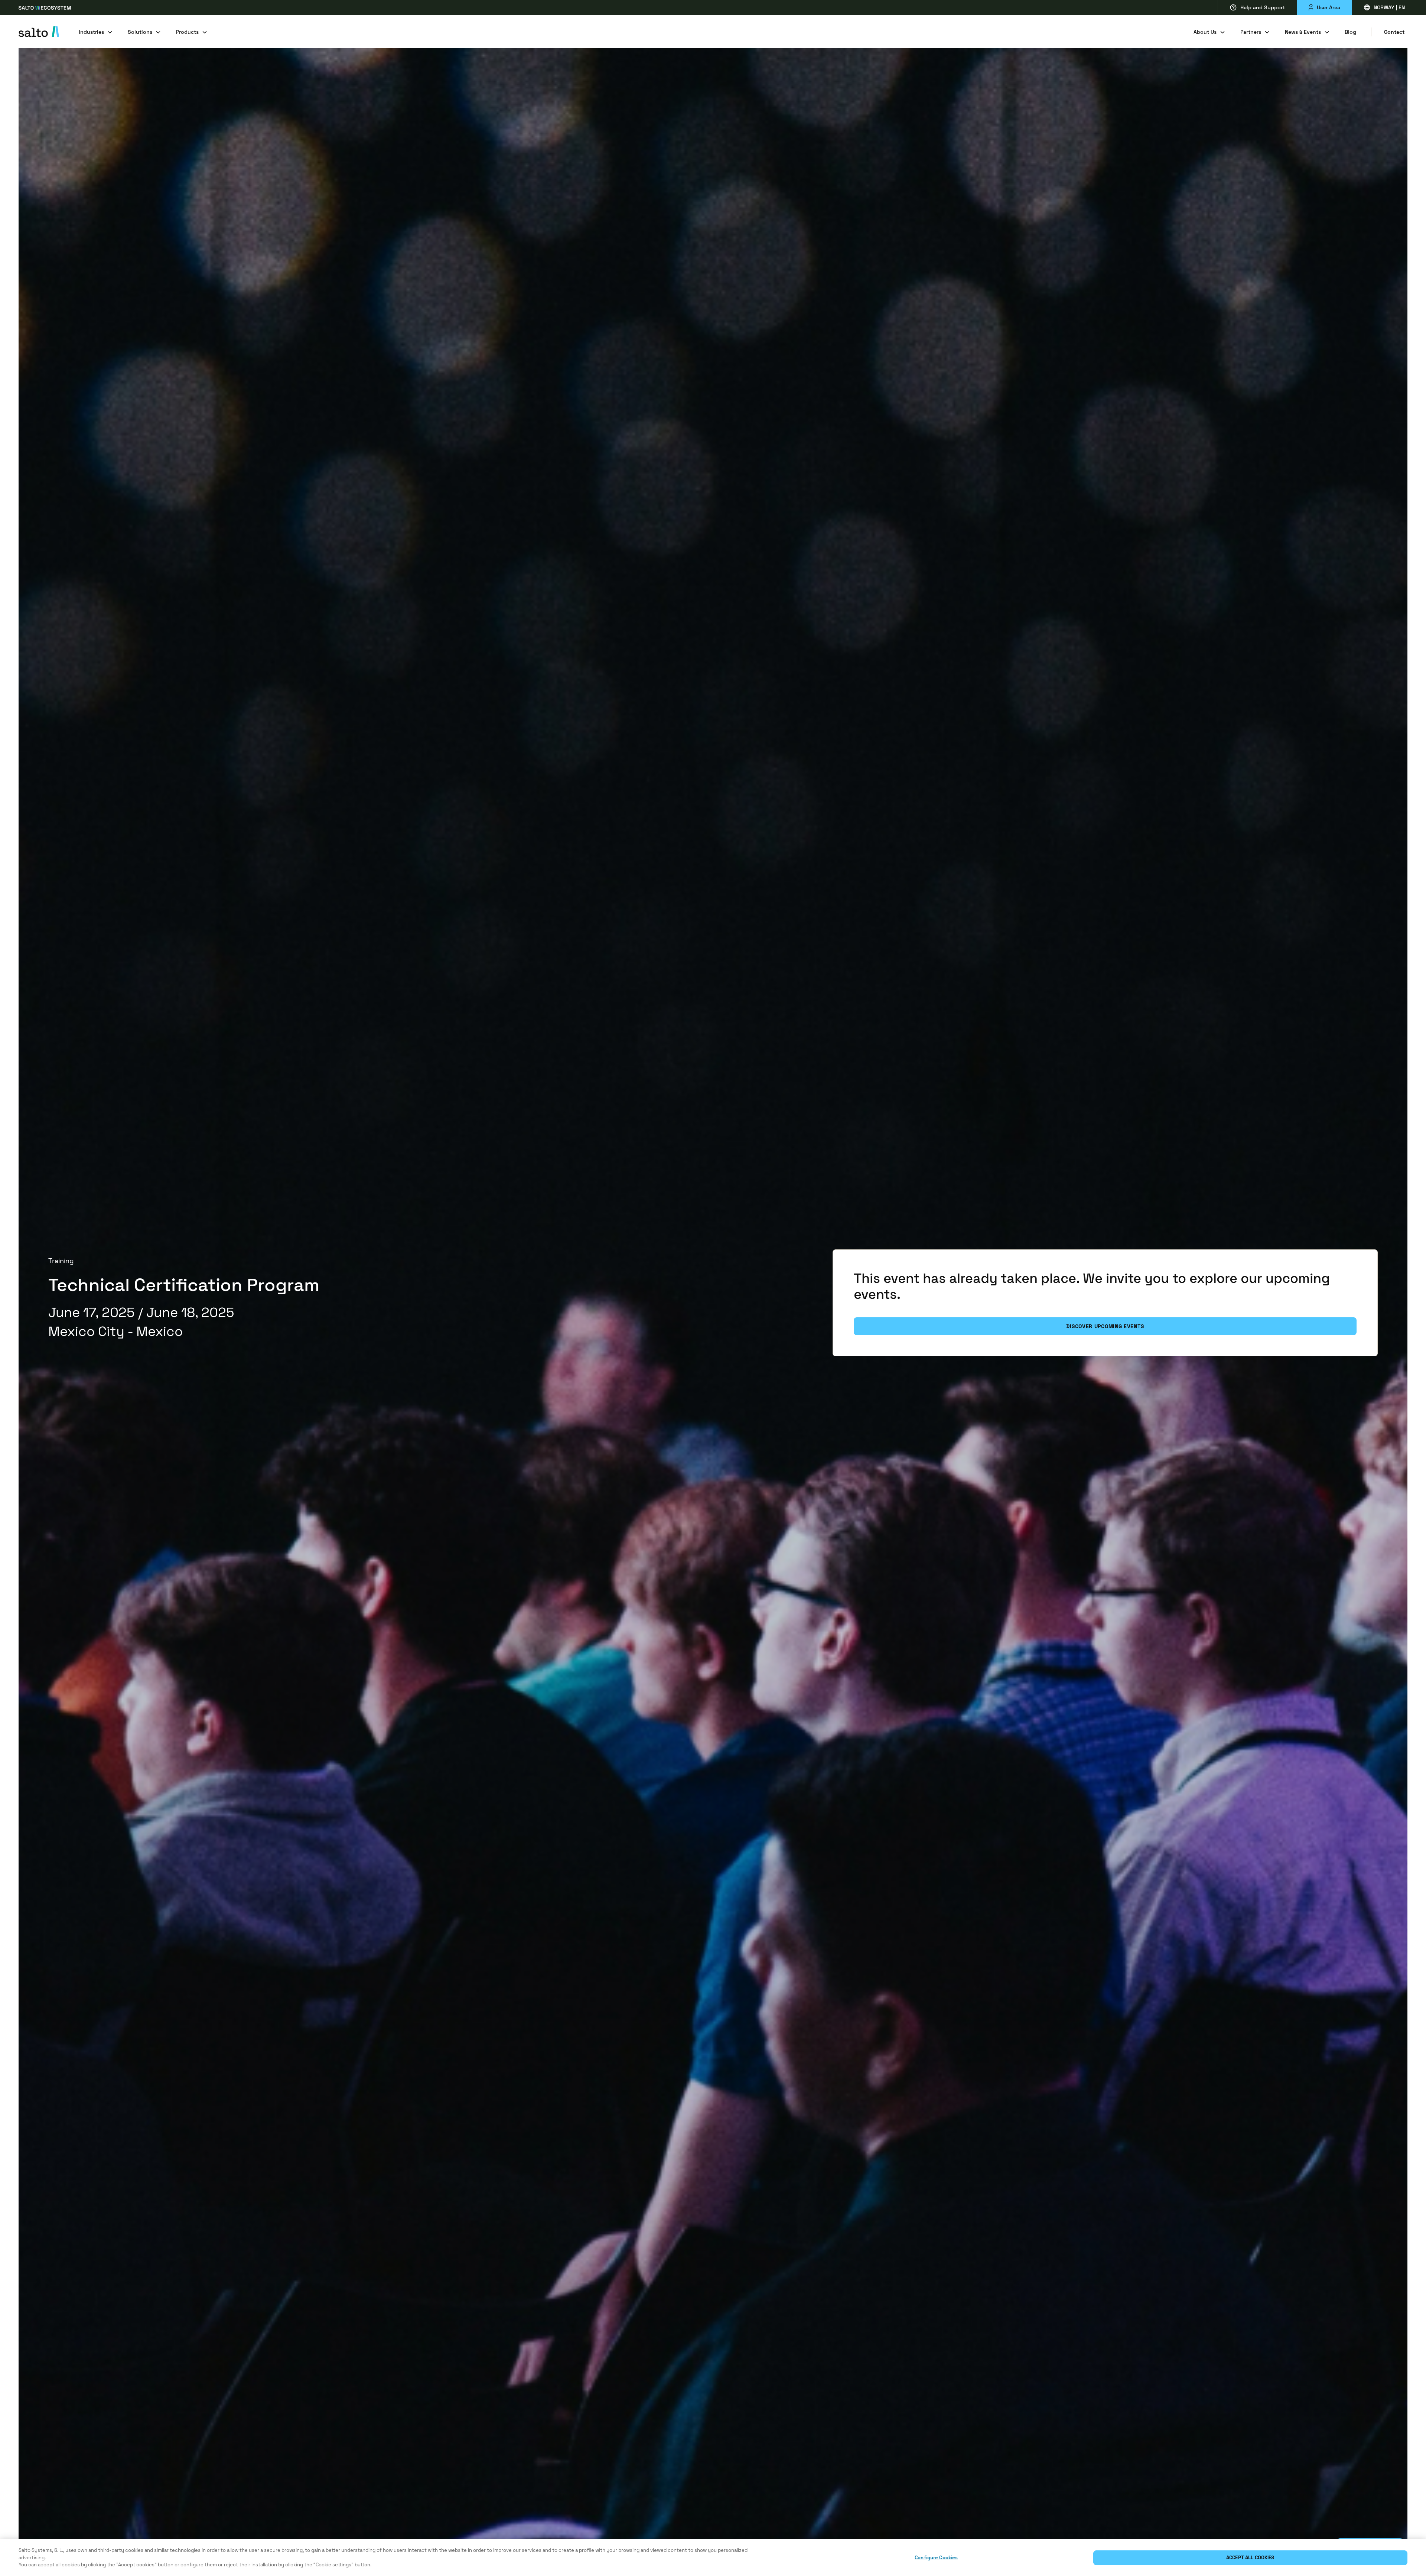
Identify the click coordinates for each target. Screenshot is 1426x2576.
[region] (713, 2558)
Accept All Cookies (1250, 2558)
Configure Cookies (936, 2558)
